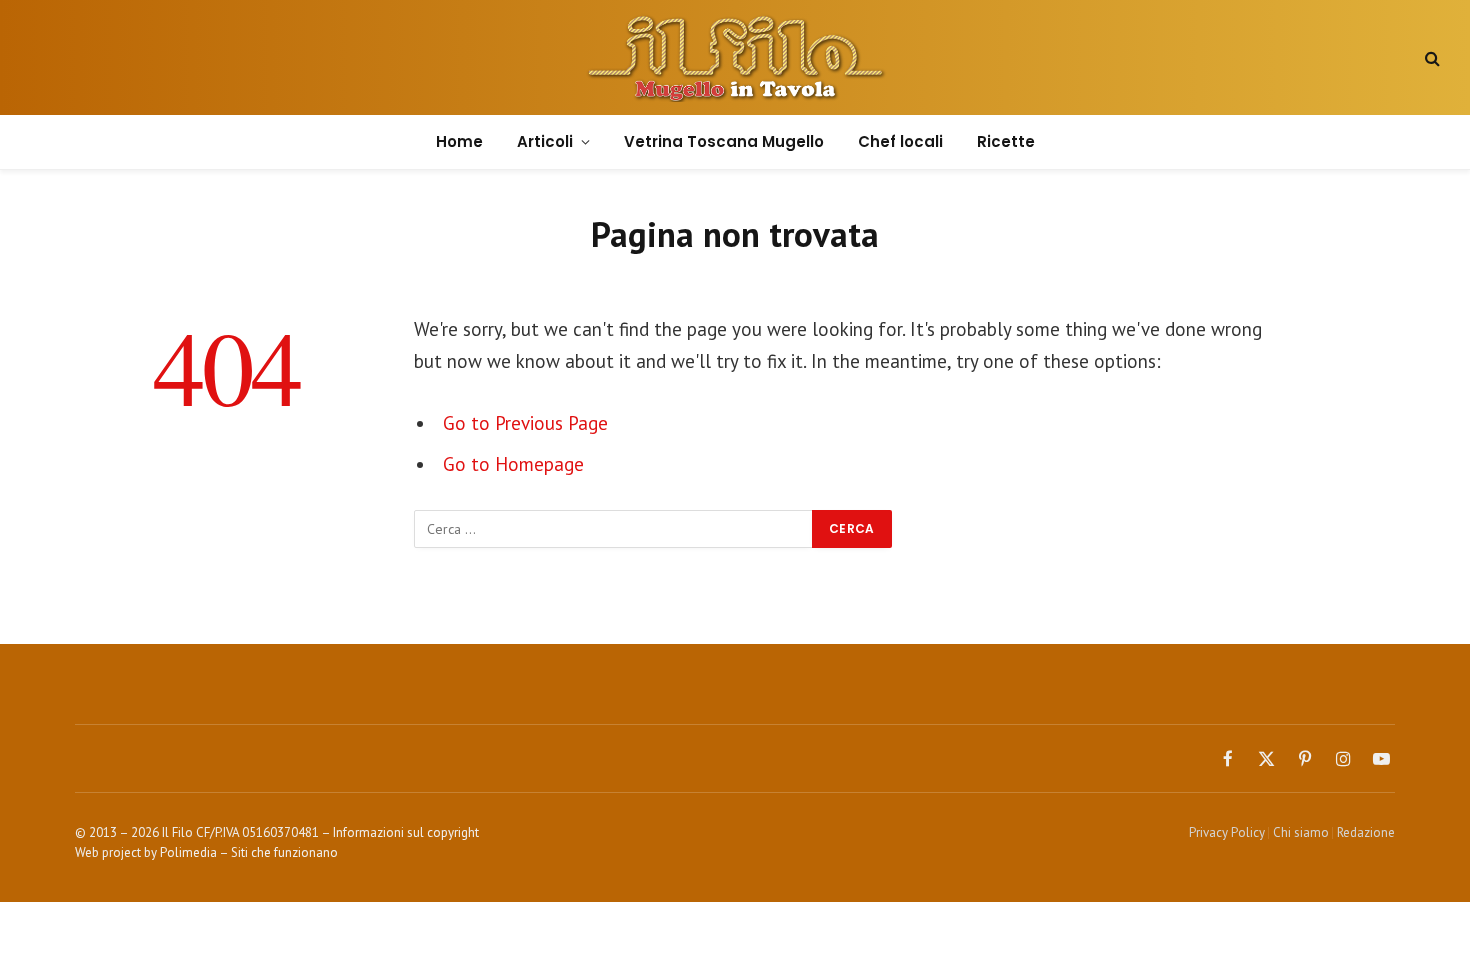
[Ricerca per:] (614, 529)
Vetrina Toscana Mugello (724, 141)
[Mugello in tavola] (735, 58)
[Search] (1430, 57)
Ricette (1006, 141)
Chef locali (900, 141)
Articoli (545, 141)
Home (459, 141)
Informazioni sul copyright (406, 832)
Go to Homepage (513, 464)
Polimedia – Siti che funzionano (249, 852)
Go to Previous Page (525, 423)
